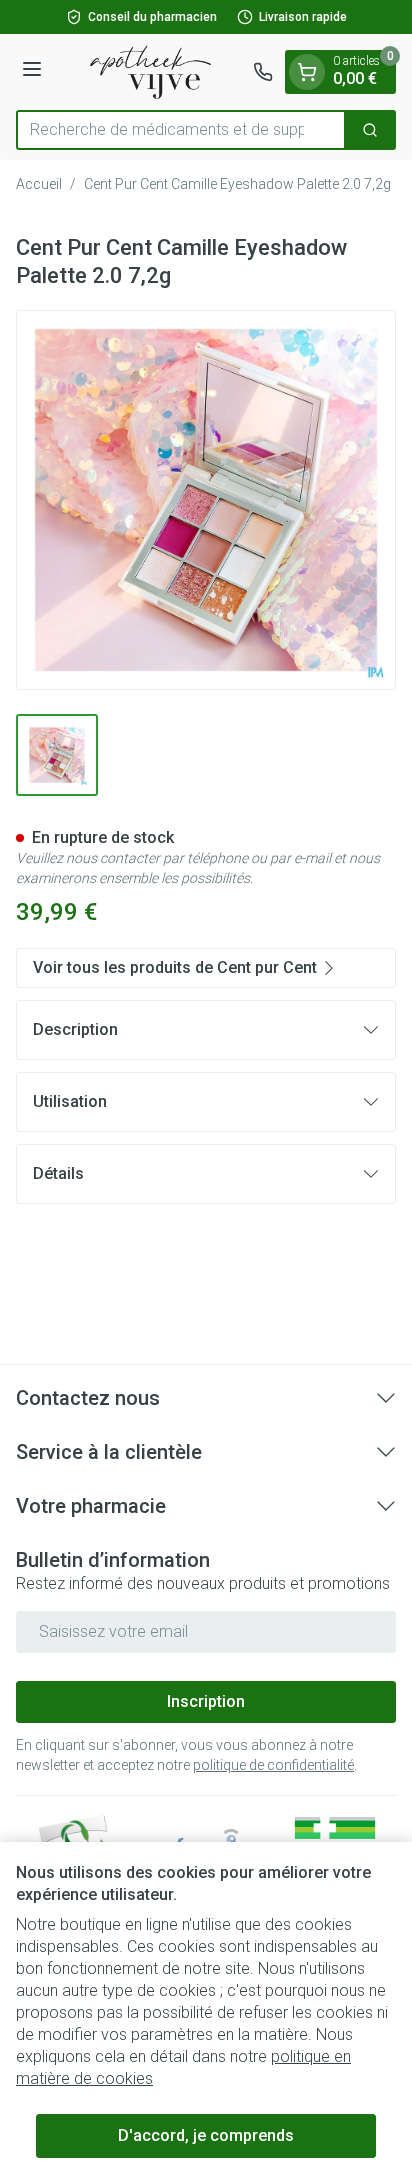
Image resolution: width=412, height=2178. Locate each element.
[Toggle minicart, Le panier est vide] (307, 72)
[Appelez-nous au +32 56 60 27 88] (263, 72)
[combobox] (181, 130)
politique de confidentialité (273, 1765)
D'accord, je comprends (206, 2135)
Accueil (39, 184)
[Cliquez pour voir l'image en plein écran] (206, 500)
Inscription (206, 1701)
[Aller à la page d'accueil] (150, 72)
